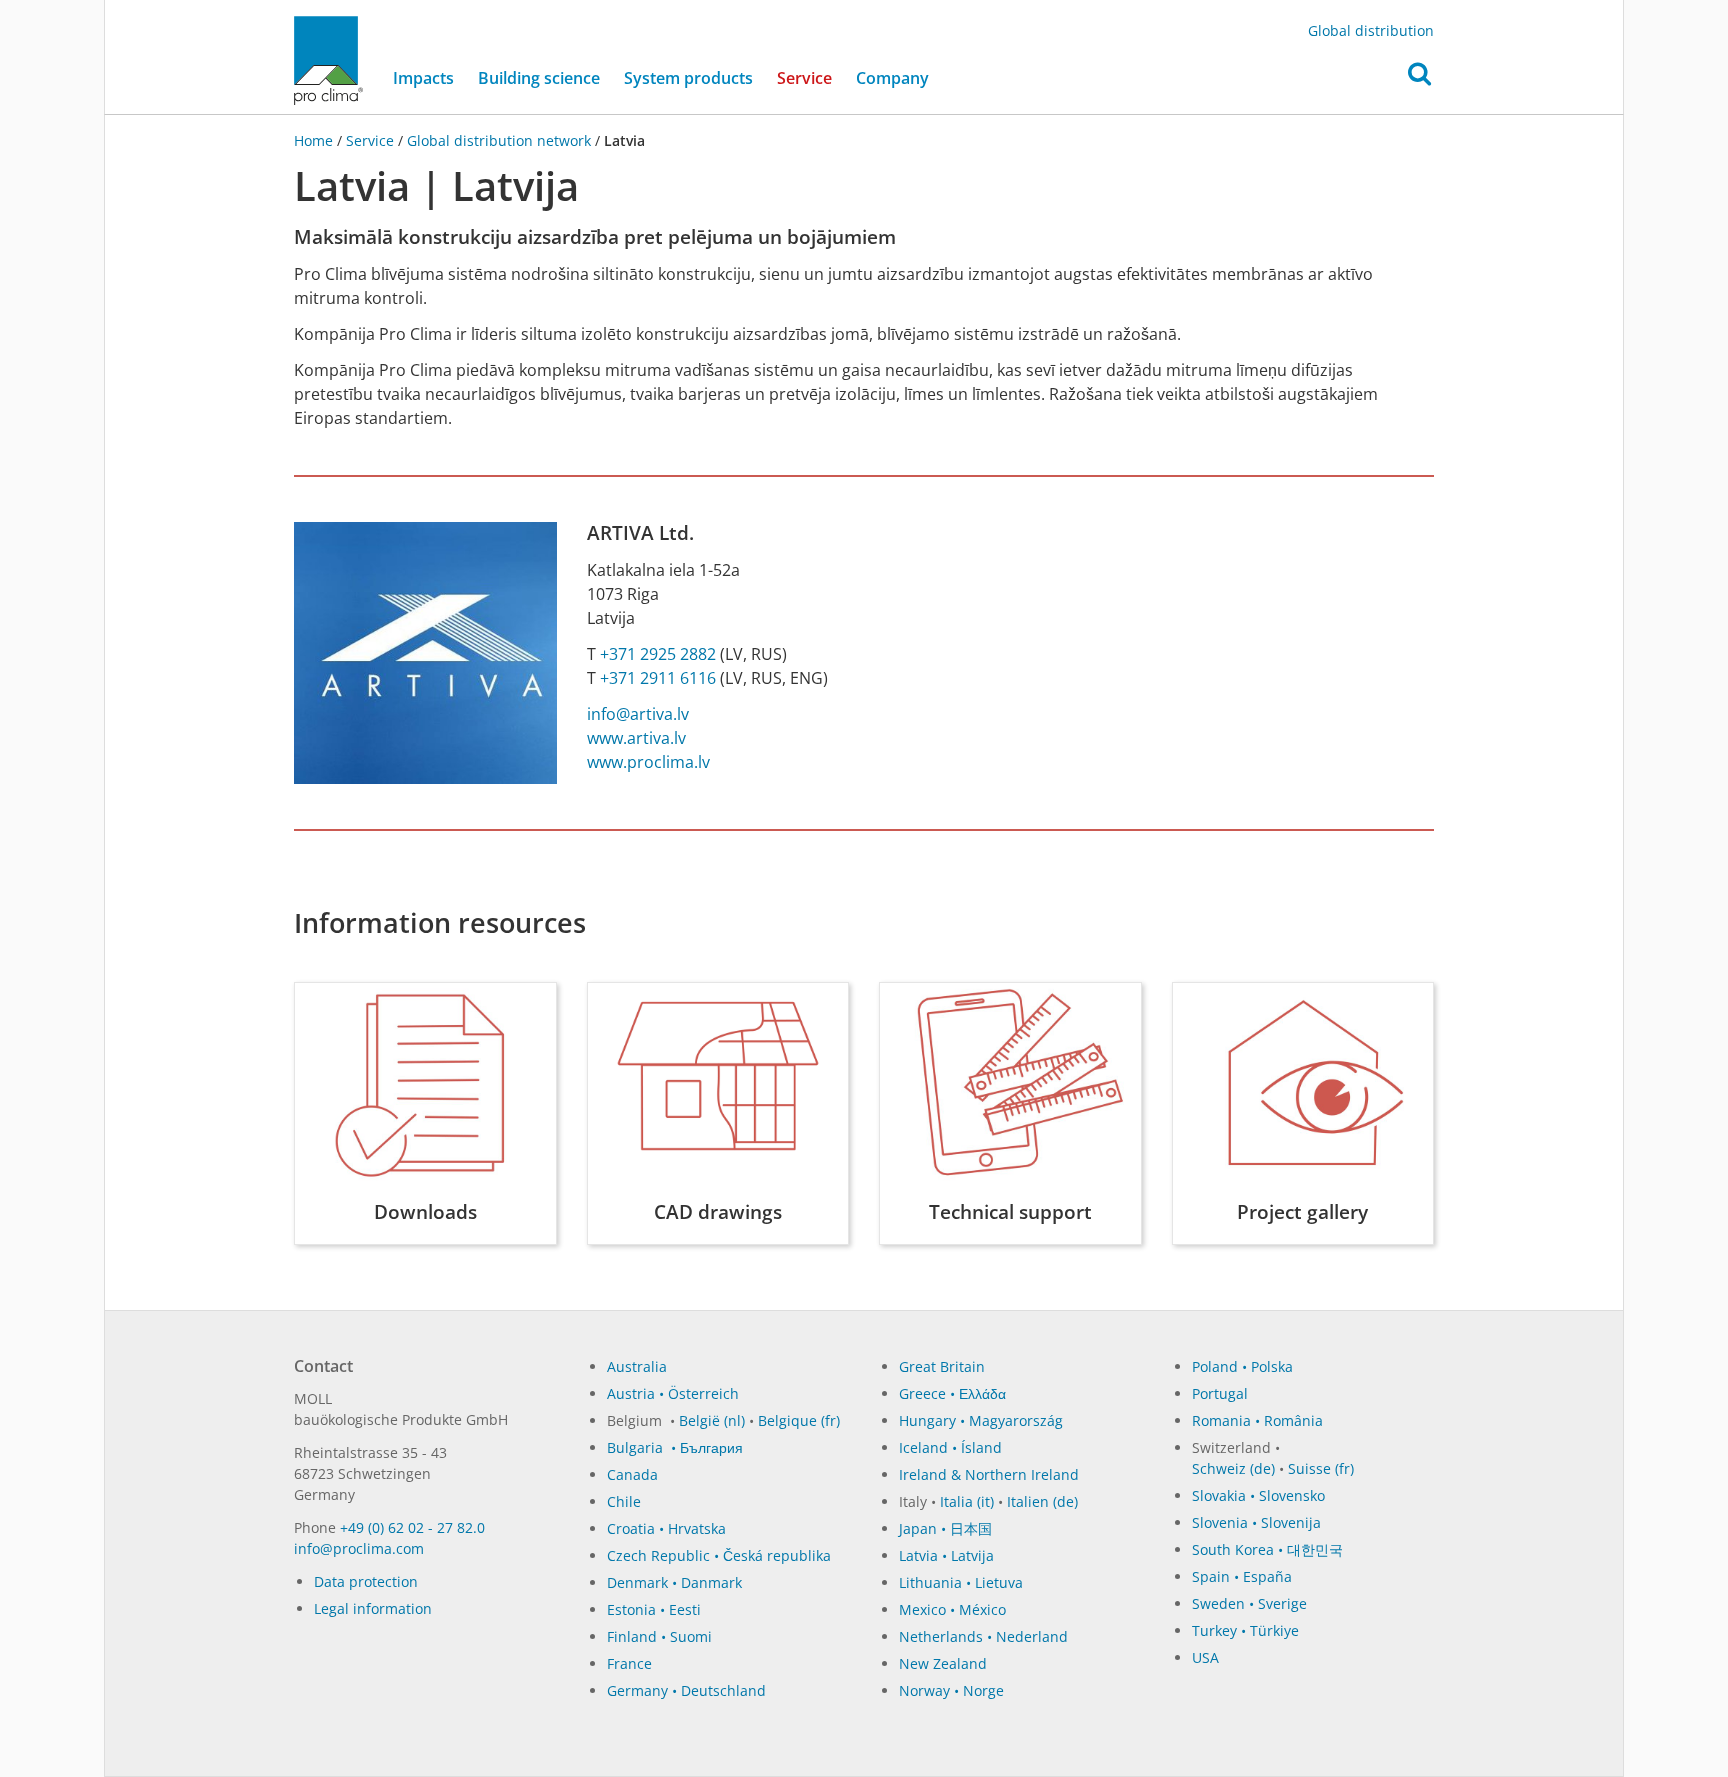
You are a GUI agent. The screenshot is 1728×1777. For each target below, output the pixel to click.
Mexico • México (952, 1609)
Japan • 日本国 (945, 1528)
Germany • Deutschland (686, 1690)
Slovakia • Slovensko (1258, 1495)
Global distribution (1371, 30)
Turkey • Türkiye (1245, 1630)
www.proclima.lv (648, 762)
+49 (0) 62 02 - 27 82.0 (412, 1527)
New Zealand (943, 1663)
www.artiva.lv (636, 738)
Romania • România (1257, 1420)
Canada (632, 1474)
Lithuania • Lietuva (961, 1582)
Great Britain (942, 1366)
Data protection (366, 1581)
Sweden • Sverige (1249, 1603)
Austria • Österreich (673, 1393)
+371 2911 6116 (658, 678)
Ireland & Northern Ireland (989, 1474)
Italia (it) (967, 1501)
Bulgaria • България (675, 1447)
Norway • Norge (951, 1690)
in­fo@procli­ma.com (359, 1548)
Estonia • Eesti (654, 1609)
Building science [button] (539, 78)
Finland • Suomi (659, 1636)
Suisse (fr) (1321, 1468)
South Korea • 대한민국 (1267, 1549)
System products (688, 78)
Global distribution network (499, 140)
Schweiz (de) (1233, 1468)
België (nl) (712, 1420)
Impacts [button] (423, 78)
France (629, 1663)
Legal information (373, 1608)
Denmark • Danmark (674, 1582)
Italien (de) (1042, 1501)
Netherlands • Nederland (983, 1636)
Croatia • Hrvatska (666, 1528)
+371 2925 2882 (658, 654)
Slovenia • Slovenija (1256, 1522)
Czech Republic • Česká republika (719, 1555)
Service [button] (804, 78)
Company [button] (892, 78)
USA (1205, 1657)
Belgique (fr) (799, 1420)
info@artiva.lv (638, 714)
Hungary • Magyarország (981, 1420)
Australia (637, 1366)
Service (370, 140)
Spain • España (1242, 1576)
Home (315, 140)
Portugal (1220, 1393)
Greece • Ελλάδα (952, 1393)
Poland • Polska (1242, 1366)
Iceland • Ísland (950, 1447)
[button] (1419, 79)
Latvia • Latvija (946, 1555)
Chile (624, 1501)
